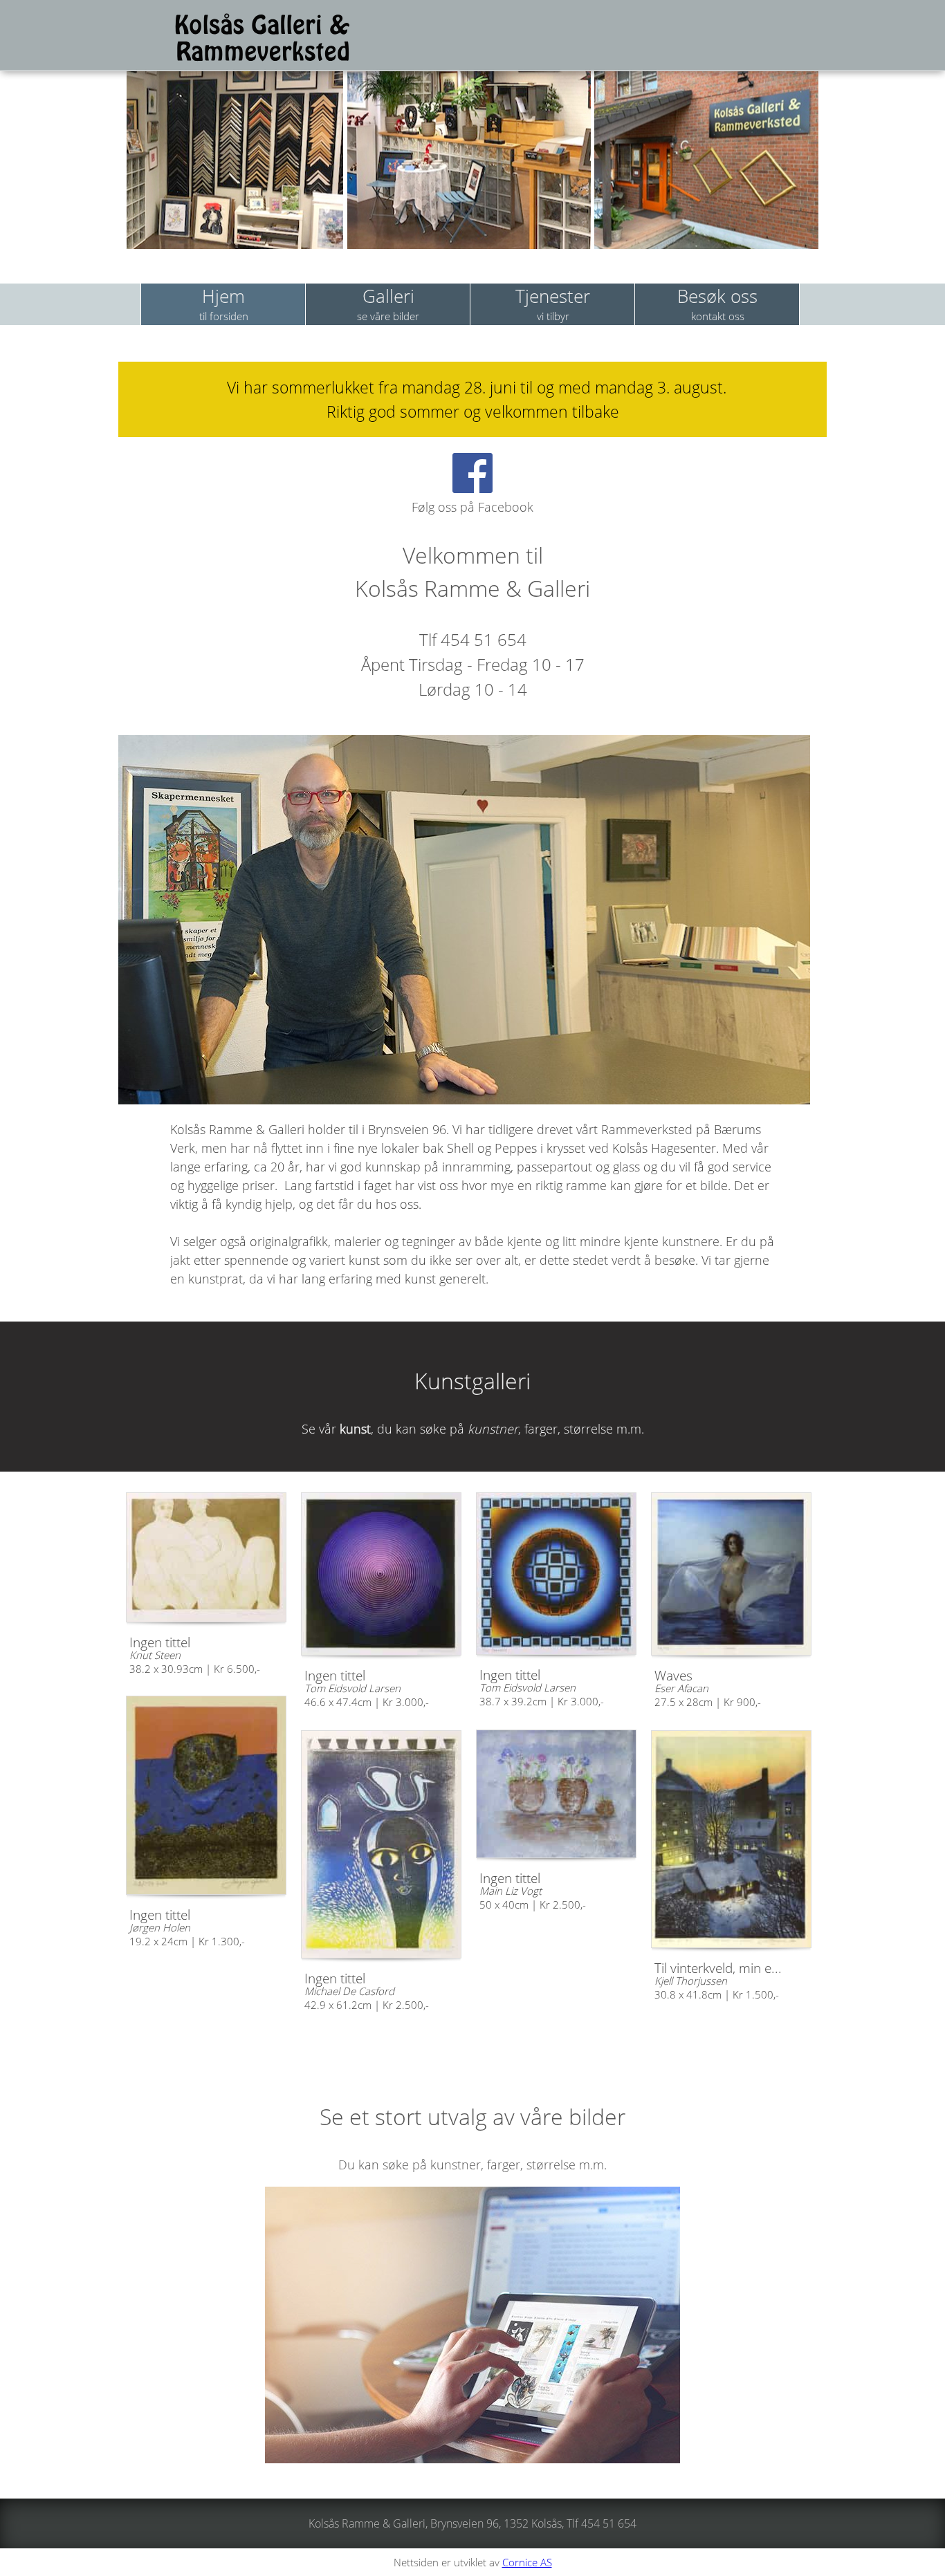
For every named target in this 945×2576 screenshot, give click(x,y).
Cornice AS (527, 2562)
